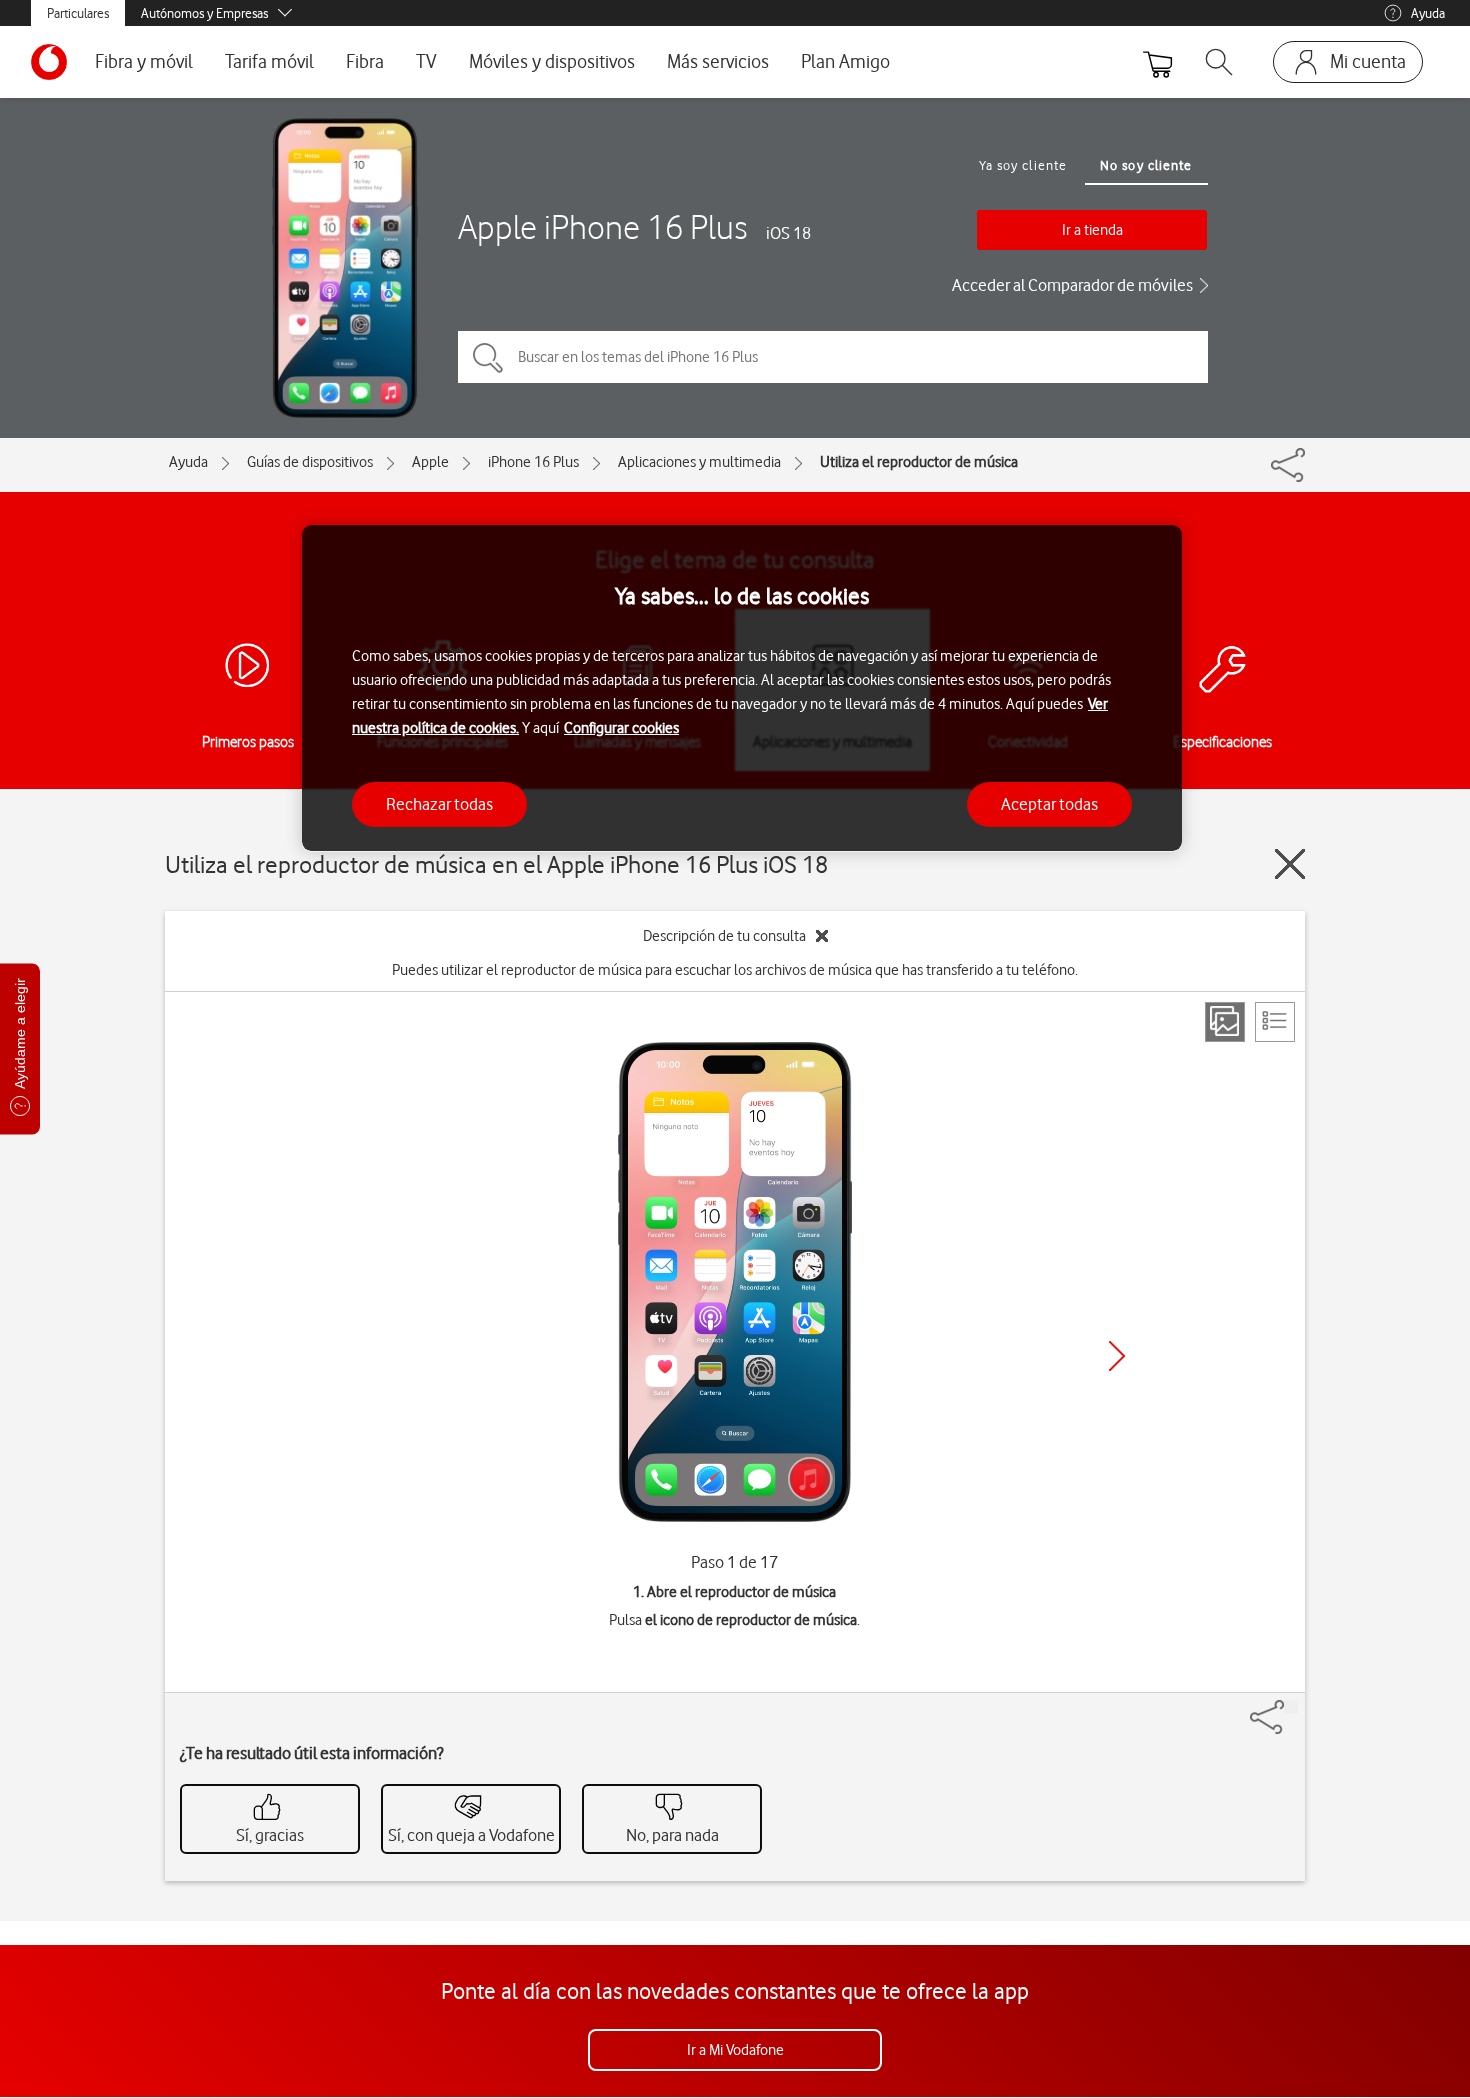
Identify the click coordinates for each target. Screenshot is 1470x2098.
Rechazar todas (439, 803)
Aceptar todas (1049, 803)
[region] (742, 688)
